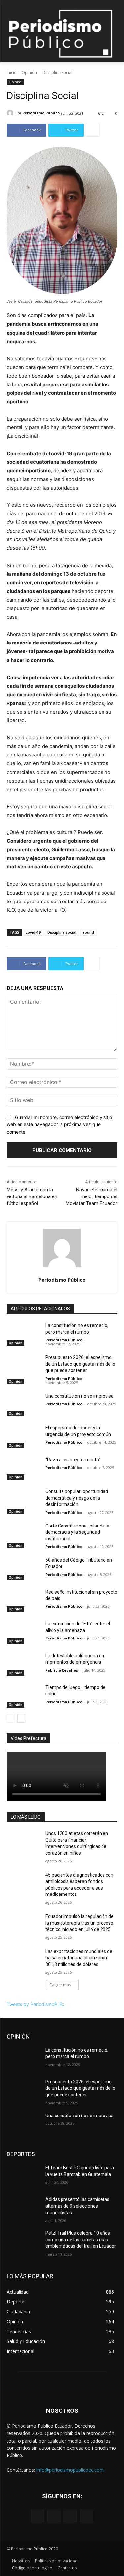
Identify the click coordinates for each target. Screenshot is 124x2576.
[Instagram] (54, 2516)
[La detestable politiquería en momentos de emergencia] (23, 1664)
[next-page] (21, 1718)
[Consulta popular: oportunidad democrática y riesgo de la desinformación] (23, 1500)
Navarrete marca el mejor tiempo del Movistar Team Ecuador (92, 1196)
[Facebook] (38, 2516)
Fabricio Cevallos (62, 1670)
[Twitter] (70, 2516)
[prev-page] (11, 1718)
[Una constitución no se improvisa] (23, 1405)
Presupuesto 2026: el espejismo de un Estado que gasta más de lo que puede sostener (80, 1364)
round (88, 932)
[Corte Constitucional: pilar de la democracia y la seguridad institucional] (23, 1534)
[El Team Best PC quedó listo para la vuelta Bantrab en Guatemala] (23, 2176)
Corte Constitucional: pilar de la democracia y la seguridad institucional (77, 1532)
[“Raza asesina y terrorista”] (23, 1468)
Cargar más (60, 1985)
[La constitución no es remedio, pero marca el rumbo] (23, 1334)
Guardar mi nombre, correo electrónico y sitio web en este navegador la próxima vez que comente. (59, 1124)
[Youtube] (86, 2516)
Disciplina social (62, 932)
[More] (93, 130)
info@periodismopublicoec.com (70, 2470)
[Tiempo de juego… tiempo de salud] (23, 1696)
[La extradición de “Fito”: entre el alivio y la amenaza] (23, 1632)
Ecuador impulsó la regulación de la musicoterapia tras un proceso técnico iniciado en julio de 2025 (80, 1923)
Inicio (12, 73)
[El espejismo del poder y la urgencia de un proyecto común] (23, 1436)
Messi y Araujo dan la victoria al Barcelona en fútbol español (32, 1196)
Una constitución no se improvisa (80, 1396)
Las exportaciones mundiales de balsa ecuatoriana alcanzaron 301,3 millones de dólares (79, 1958)
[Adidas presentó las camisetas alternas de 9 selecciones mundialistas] (23, 2208)
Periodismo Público (41, 113)
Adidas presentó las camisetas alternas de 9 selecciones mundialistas (77, 2206)
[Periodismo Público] (11, 113)
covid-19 (33, 932)
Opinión (29, 73)
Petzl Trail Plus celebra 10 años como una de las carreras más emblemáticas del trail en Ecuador (81, 2240)
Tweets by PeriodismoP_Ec (36, 2004)
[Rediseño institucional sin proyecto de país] (23, 1601)
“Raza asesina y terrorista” (73, 1460)
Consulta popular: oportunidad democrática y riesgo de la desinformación (77, 1498)
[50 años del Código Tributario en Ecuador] (23, 1568)
